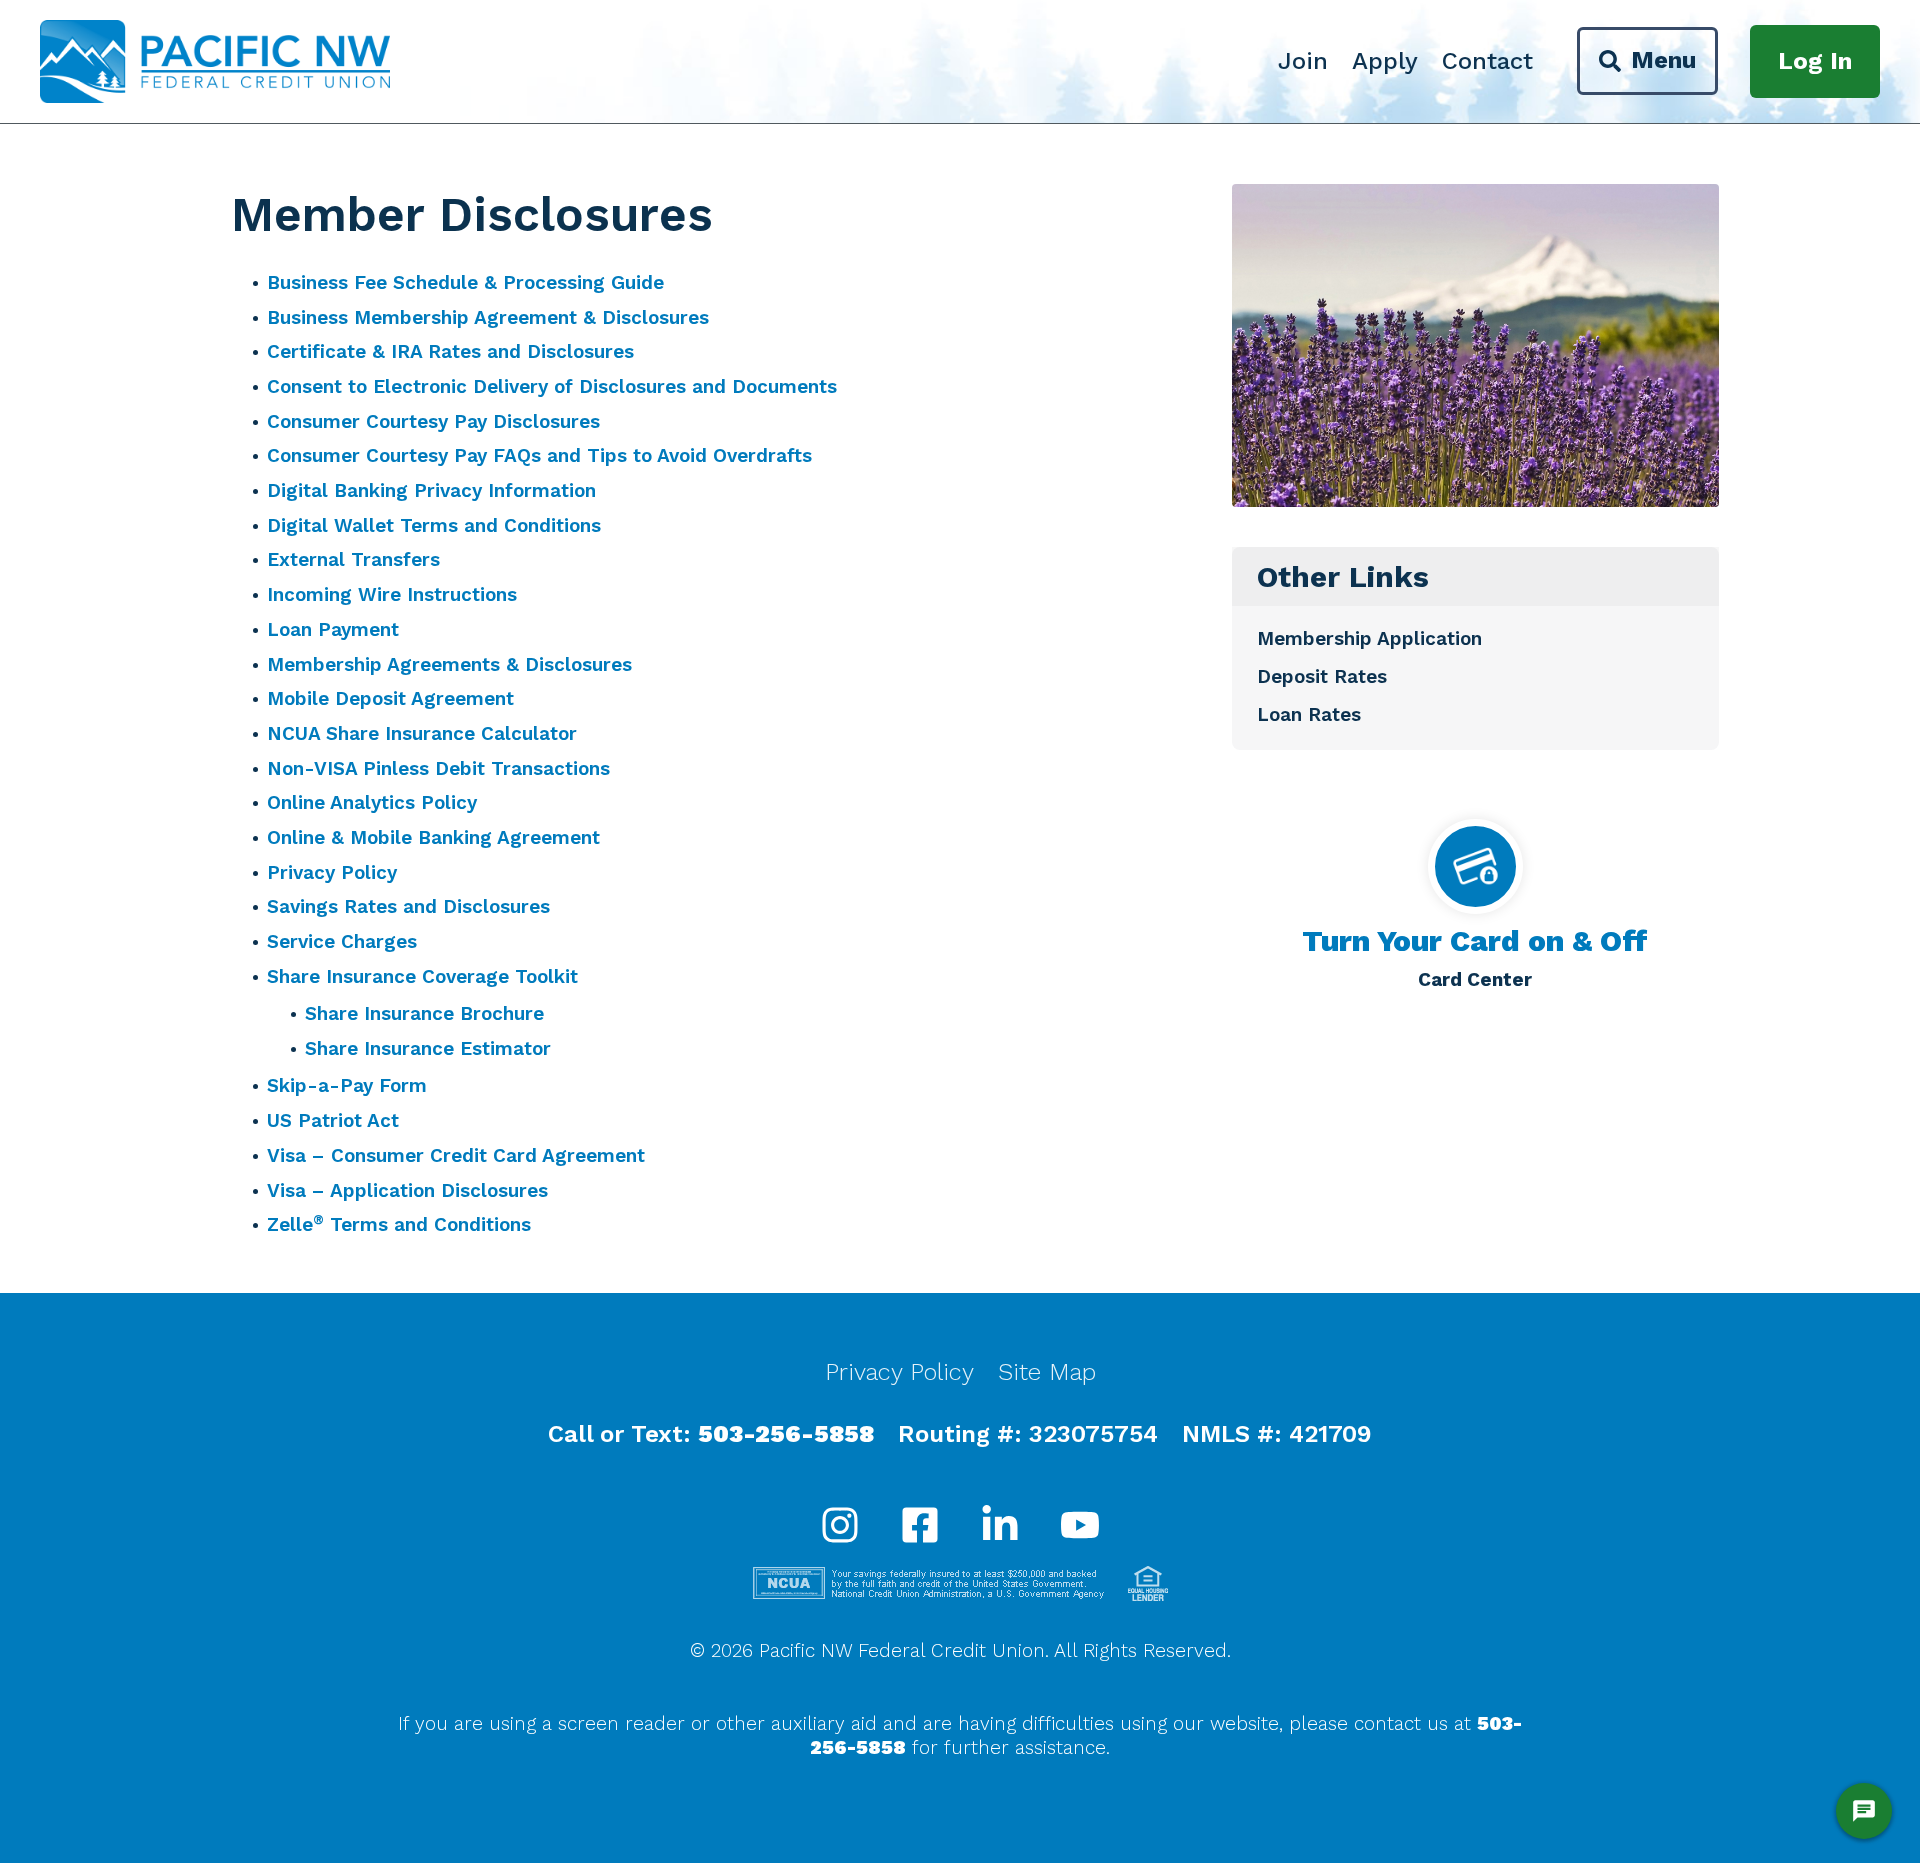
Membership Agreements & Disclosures (449, 664)
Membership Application (1369, 638)
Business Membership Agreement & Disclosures (488, 317)
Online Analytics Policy (372, 802)
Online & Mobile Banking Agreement (433, 837)
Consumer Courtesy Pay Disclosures (433, 421)
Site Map (1047, 1372)
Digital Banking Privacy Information (431, 490)
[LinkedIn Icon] (1000, 1527)
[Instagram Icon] (840, 1527)
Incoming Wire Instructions (392, 594)
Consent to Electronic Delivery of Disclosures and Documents (552, 386)
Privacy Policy (332, 872)
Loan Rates (1309, 714)
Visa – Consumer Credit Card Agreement (456, 1155)
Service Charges (342, 941)
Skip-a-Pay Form (347, 1085)
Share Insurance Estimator (428, 1048)
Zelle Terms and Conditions (399, 1224)
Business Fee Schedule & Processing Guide (465, 282)
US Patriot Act (333, 1120)
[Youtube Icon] (1080, 1527)
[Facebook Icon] (920, 1527)
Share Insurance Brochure (424, 1013)
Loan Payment (333, 629)
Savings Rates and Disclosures (408, 906)
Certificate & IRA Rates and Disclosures (450, 351)
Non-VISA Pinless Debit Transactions (438, 768)
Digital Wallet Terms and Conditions (434, 525)
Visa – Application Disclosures (407, 1190)
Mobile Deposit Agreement (390, 698)
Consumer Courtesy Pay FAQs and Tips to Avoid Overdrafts (539, 455)
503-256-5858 (786, 1434)
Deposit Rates (1322, 676)
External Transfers (353, 559)
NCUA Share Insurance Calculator (422, 733)
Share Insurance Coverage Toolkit (422, 976)
